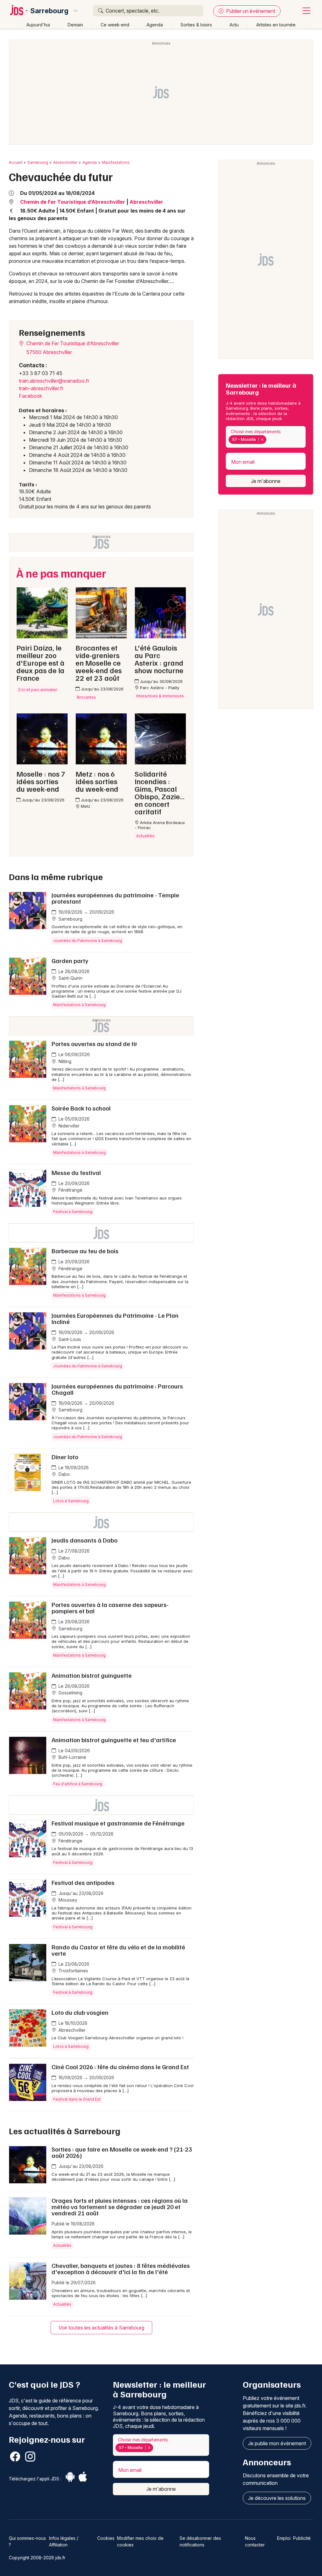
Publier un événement (250, 11)
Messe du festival (76, 1172)
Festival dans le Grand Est (77, 2099)
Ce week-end (115, 25)
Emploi (284, 2538)
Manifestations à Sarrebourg (79, 1005)
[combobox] (266, 437)
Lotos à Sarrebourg (71, 1501)
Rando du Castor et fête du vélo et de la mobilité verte (118, 1950)
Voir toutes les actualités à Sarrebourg (101, 2328)
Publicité (302, 2538)
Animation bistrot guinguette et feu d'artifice (114, 1740)
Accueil (16, 162)
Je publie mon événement (277, 2443)
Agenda (155, 25)
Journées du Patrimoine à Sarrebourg (88, 941)
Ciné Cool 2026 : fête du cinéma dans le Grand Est (120, 2067)
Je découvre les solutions (277, 2498)
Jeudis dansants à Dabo (85, 1540)
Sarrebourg (49, 11)
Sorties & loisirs (196, 25)
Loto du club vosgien (80, 2012)
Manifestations (116, 162)
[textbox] (269, 440)
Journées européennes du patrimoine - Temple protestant (115, 898)
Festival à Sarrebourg (73, 1212)
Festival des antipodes (83, 1882)
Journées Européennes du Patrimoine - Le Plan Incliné (115, 1318)
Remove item (262, 440)
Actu (234, 25)
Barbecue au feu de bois (85, 1251)
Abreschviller (65, 162)
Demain (75, 25)
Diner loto (65, 1457)
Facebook (31, 396)
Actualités (62, 2245)
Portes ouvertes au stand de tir (94, 1044)
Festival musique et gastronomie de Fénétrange (118, 1823)
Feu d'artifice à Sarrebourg (78, 1784)
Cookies (106, 2538)
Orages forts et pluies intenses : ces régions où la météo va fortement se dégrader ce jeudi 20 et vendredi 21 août (120, 2207)
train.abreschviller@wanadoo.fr (54, 381)
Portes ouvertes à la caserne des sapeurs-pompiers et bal (110, 1608)
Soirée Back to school (81, 1108)
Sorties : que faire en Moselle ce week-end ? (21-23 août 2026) (122, 2152)
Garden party (70, 961)
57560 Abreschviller (49, 352)
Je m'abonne (266, 481)
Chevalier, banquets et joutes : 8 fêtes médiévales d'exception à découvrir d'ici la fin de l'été (121, 2269)
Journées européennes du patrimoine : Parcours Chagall (117, 1389)
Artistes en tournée (276, 25)
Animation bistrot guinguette (92, 1675)
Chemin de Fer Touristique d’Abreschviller (73, 202)
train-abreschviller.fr (41, 388)
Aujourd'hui (38, 25)
